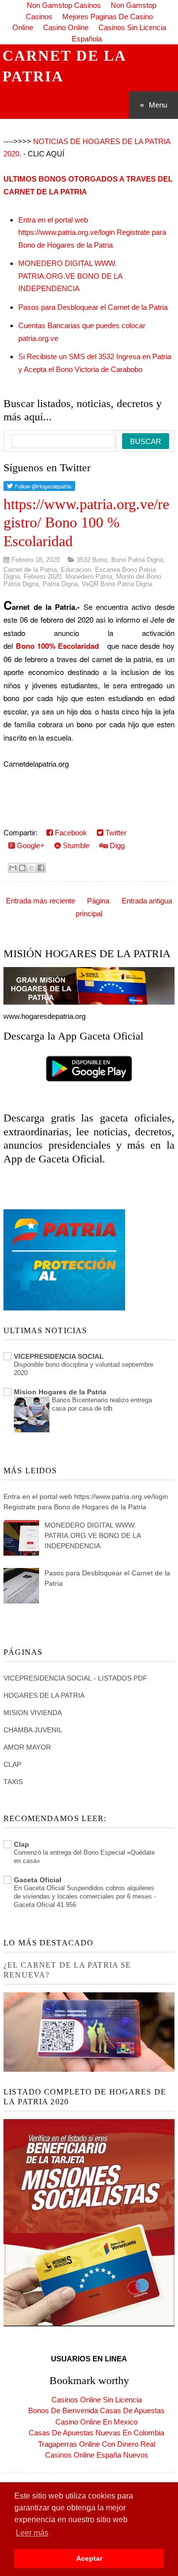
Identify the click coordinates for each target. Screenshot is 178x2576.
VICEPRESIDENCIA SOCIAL (59, 1356)
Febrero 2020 (43, 577)
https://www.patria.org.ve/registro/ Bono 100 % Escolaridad (86, 523)
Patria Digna (60, 584)
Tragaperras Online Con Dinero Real (97, 2444)
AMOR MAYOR (27, 1747)
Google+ (30, 845)
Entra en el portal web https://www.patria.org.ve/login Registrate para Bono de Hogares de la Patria (92, 232)
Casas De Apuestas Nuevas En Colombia (96, 2433)
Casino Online (66, 27)
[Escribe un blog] (22, 868)
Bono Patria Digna (137, 560)
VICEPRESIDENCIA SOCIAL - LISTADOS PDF (75, 1678)
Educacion (76, 570)
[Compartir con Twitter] (32, 868)
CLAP (12, 1764)
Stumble (75, 845)
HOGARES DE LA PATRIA (44, 1695)
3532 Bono (92, 560)
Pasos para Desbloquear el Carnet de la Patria (93, 307)
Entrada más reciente (41, 901)
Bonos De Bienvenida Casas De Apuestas (96, 2410)
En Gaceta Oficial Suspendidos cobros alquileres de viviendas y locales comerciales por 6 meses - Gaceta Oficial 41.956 (85, 1897)
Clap (22, 1844)
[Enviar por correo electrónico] (13, 868)
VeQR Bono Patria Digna (117, 584)
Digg (116, 845)
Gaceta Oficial (38, 1880)
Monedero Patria (89, 577)
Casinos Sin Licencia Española (119, 33)
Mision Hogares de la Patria (60, 1392)
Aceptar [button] (89, 2558)
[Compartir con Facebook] (41, 868)
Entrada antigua (147, 901)
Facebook (70, 833)
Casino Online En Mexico (96, 2422)
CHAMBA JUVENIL (33, 1730)
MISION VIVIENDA (33, 1713)
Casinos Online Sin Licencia (97, 2400)
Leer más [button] (32, 2533)
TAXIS (13, 1782)
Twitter (115, 833)
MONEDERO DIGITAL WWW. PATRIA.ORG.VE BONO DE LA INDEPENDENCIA (70, 276)
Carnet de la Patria (30, 570)
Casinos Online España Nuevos (97, 2455)
